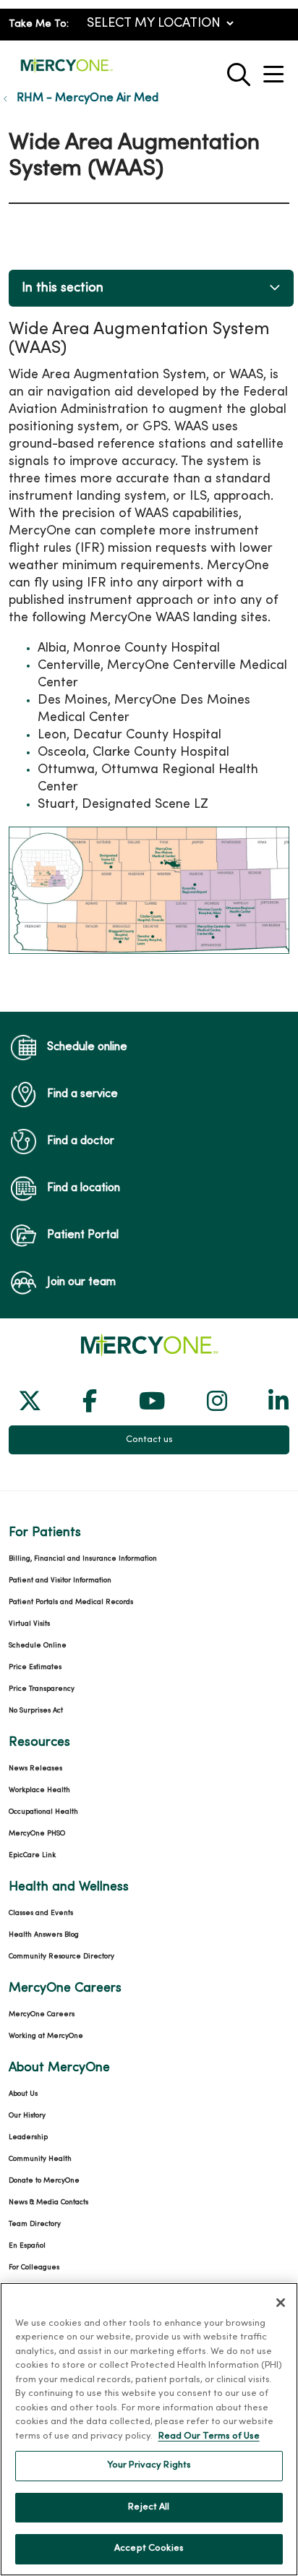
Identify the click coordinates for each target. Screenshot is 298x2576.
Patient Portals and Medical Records (71, 1602)
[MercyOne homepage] (67, 71)
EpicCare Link (32, 1855)
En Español (27, 2246)
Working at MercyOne (46, 2036)
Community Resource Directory (61, 1957)
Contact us (149, 1440)
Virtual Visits (29, 1624)
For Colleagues (34, 2268)
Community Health (40, 2159)
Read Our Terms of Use (209, 2436)
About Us (23, 2094)
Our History (27, 2116)
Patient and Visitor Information (60, 1581)
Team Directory (35, 2224)
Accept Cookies (149, 2549)
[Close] (281, 2303)
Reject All (149, 2507)
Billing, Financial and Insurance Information (83, 1559)
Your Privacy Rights (149, 2465)
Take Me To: (39, 24)
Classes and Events (41, 1913)
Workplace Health (39, 1790)
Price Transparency (42, 1689)
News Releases (35, 1769)
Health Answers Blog (44, 1935)
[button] (276, 69)
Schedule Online (38, 1646)
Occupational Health (43, 1812)
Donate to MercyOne (44, 2181)
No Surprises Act (36, 1711)
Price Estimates (35, 1667)
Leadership (28, 2137)
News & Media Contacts (48, 2202)
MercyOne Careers (42, 2014)
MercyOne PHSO (37, 1834)
